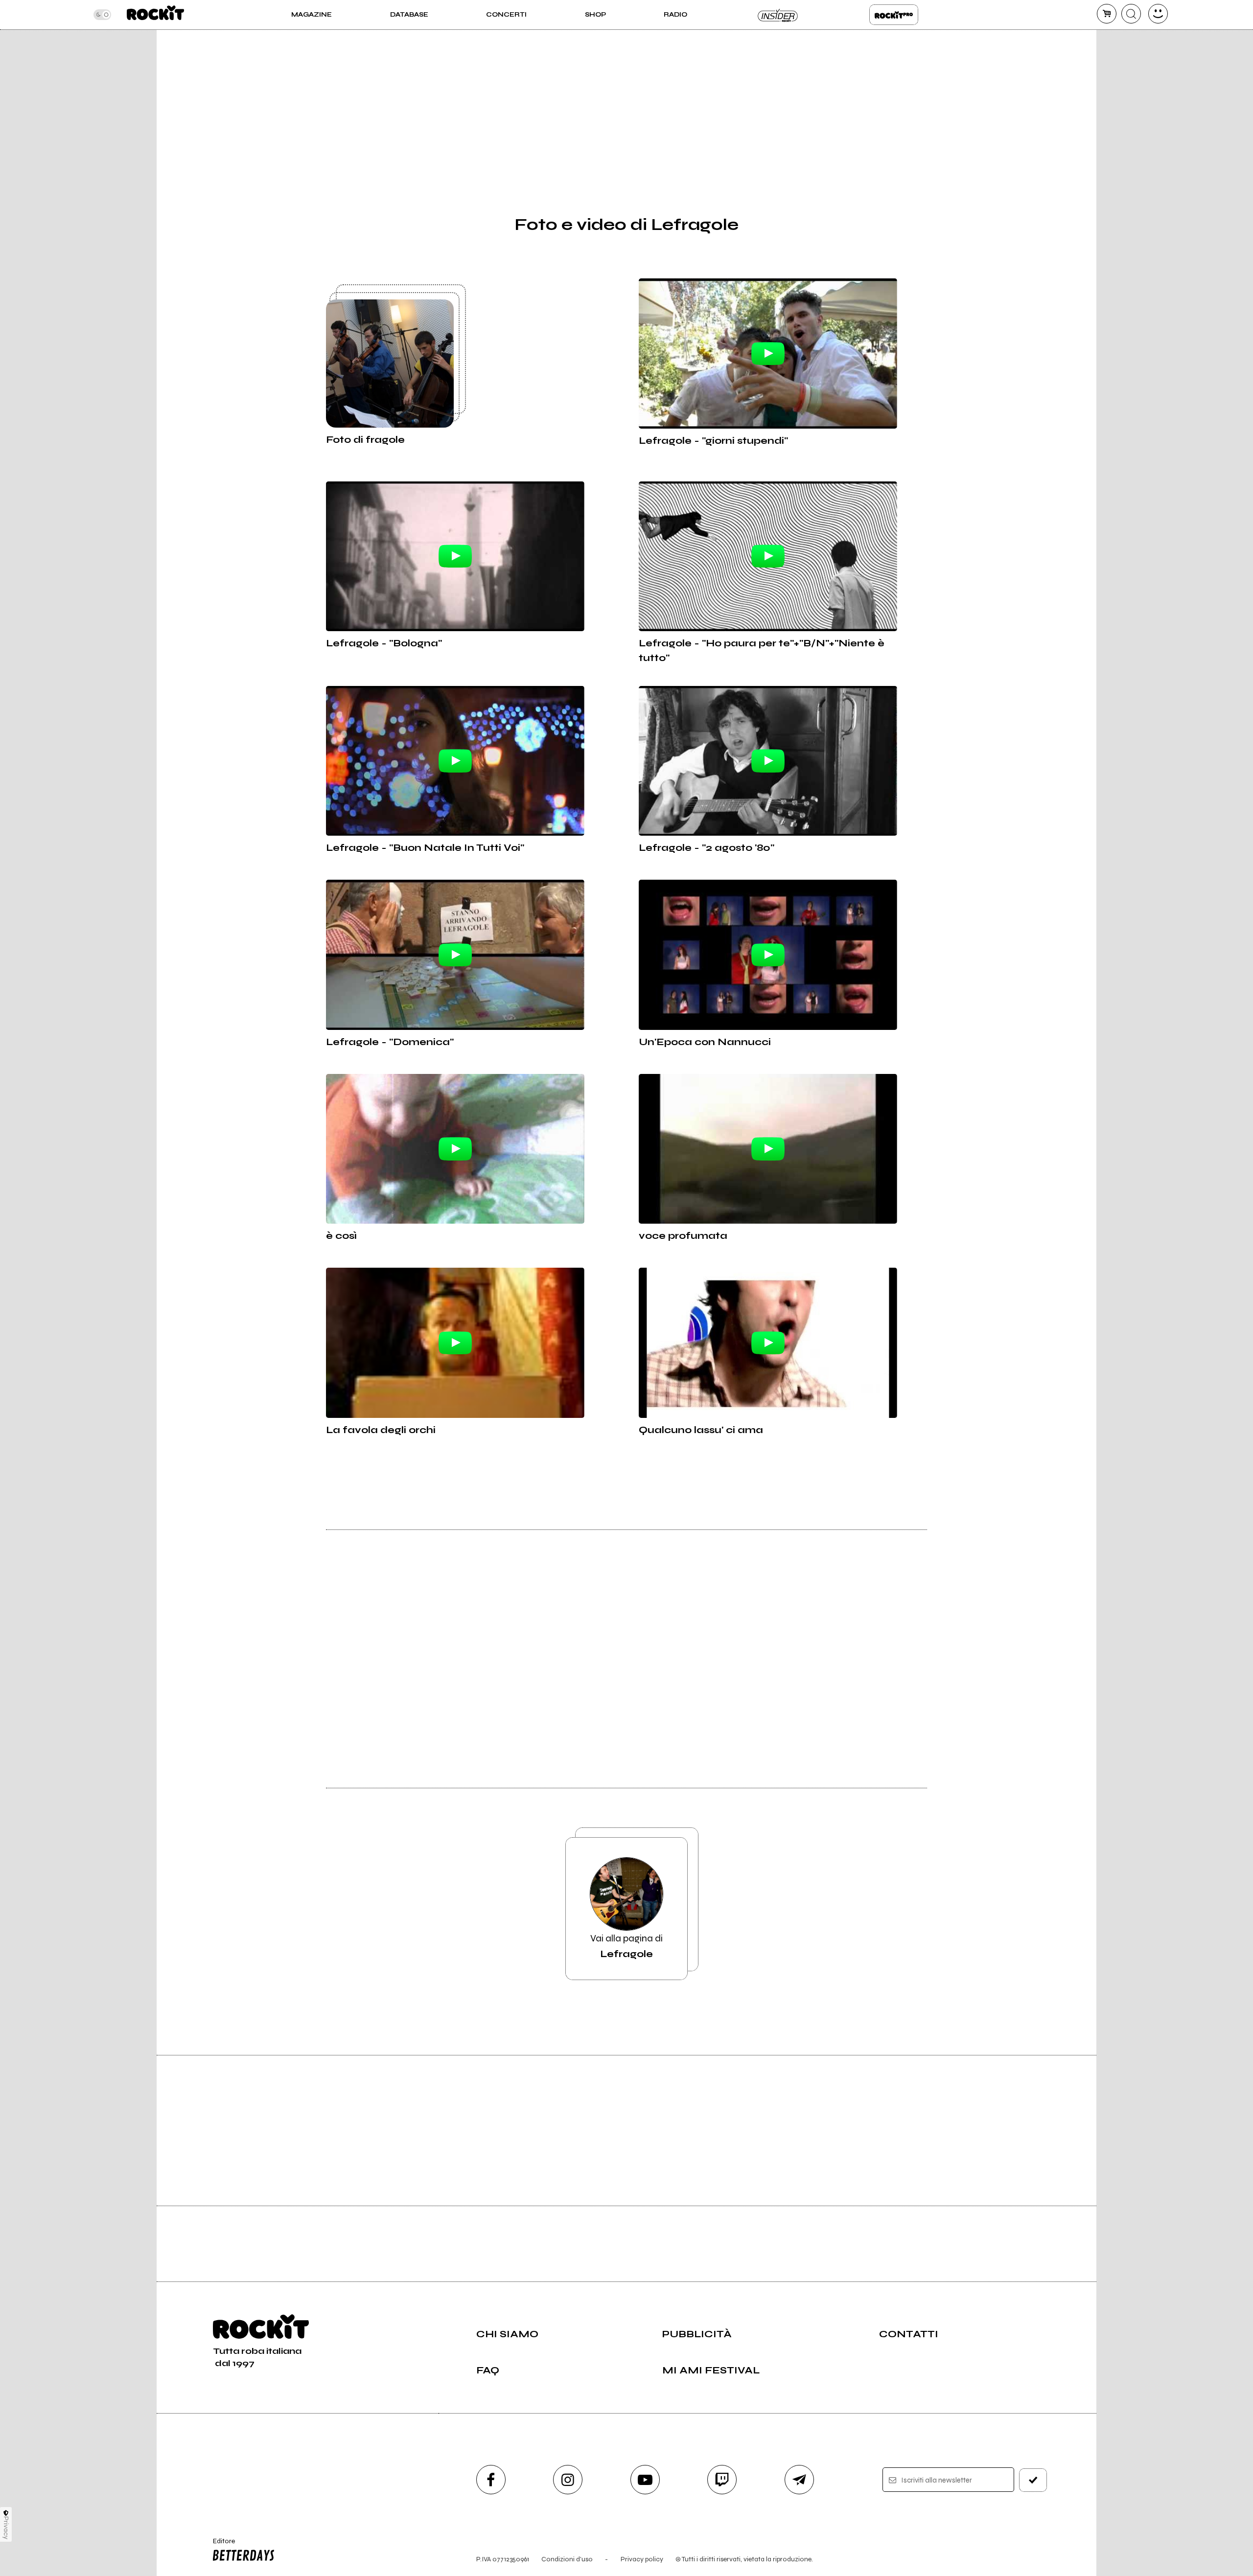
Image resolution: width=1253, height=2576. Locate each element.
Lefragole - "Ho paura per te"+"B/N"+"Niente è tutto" (762, 650)
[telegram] (799, 2480)
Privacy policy (642, 2559)
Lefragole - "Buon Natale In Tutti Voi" (425, 848)
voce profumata (683, 1236)
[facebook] (491, 2480)
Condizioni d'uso (567, 2559)
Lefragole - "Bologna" (384, 643)
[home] (155, 15)
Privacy (6, 2528)
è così (341, 1236)
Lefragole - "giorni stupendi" (713, 441)
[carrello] (1107, 14)
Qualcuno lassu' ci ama (701, 1430)
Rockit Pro (894, 15)
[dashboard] (1158, 14)
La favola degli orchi (381, 1430)
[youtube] (645, 2480)
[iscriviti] (1033, 2480)
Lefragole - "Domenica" (390, 1042)
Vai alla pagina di (626, 1946)
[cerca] (1131, 14)
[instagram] (568, 2480)
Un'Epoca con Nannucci (705, 1042)
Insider (778, 15)
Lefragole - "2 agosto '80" (707, 848)
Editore (219, 2545)
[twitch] (722, 2480)
